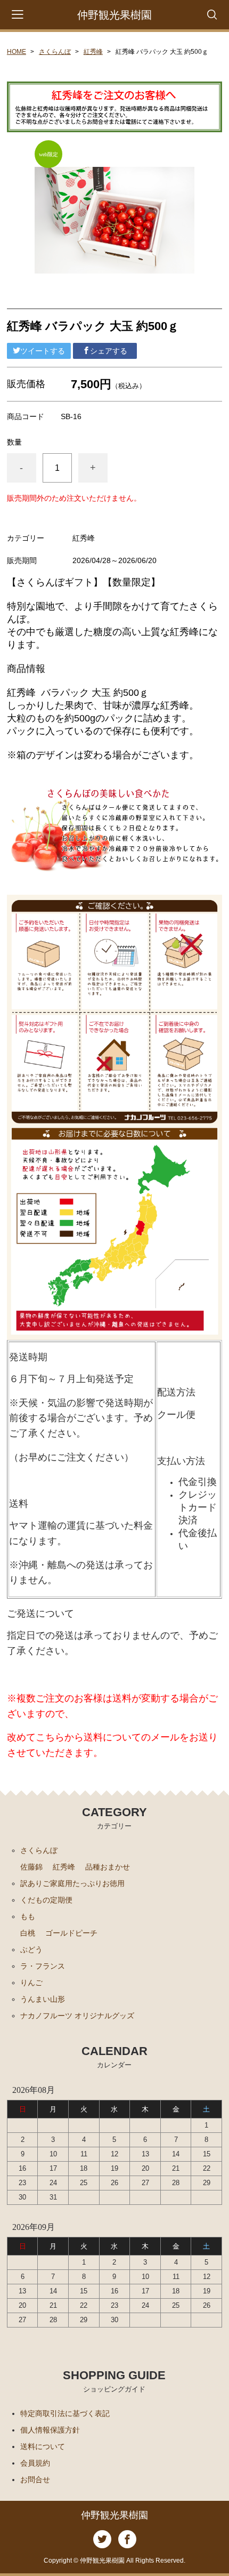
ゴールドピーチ (71, 1933)
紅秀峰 (93, 52)
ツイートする (43, 351)
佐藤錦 (31, 1867)
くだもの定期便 (46, 1900)
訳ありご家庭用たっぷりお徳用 (72, 1883)
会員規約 (35, 2463)
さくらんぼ (55, 52)
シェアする (109, 351)
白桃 (28, 1933)
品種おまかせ (108, 1867)
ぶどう (31, 1949)
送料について (43, 2446)
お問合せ (35, 2479)
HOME (17, 52)
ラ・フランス (43, 1966)
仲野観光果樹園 (114, 15)
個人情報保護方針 (50, 2430)
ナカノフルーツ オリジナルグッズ (77, 2016)
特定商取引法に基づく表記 (65, 2413)
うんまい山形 (43, 1999)
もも (28, 1916)
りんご (31, 1983)
